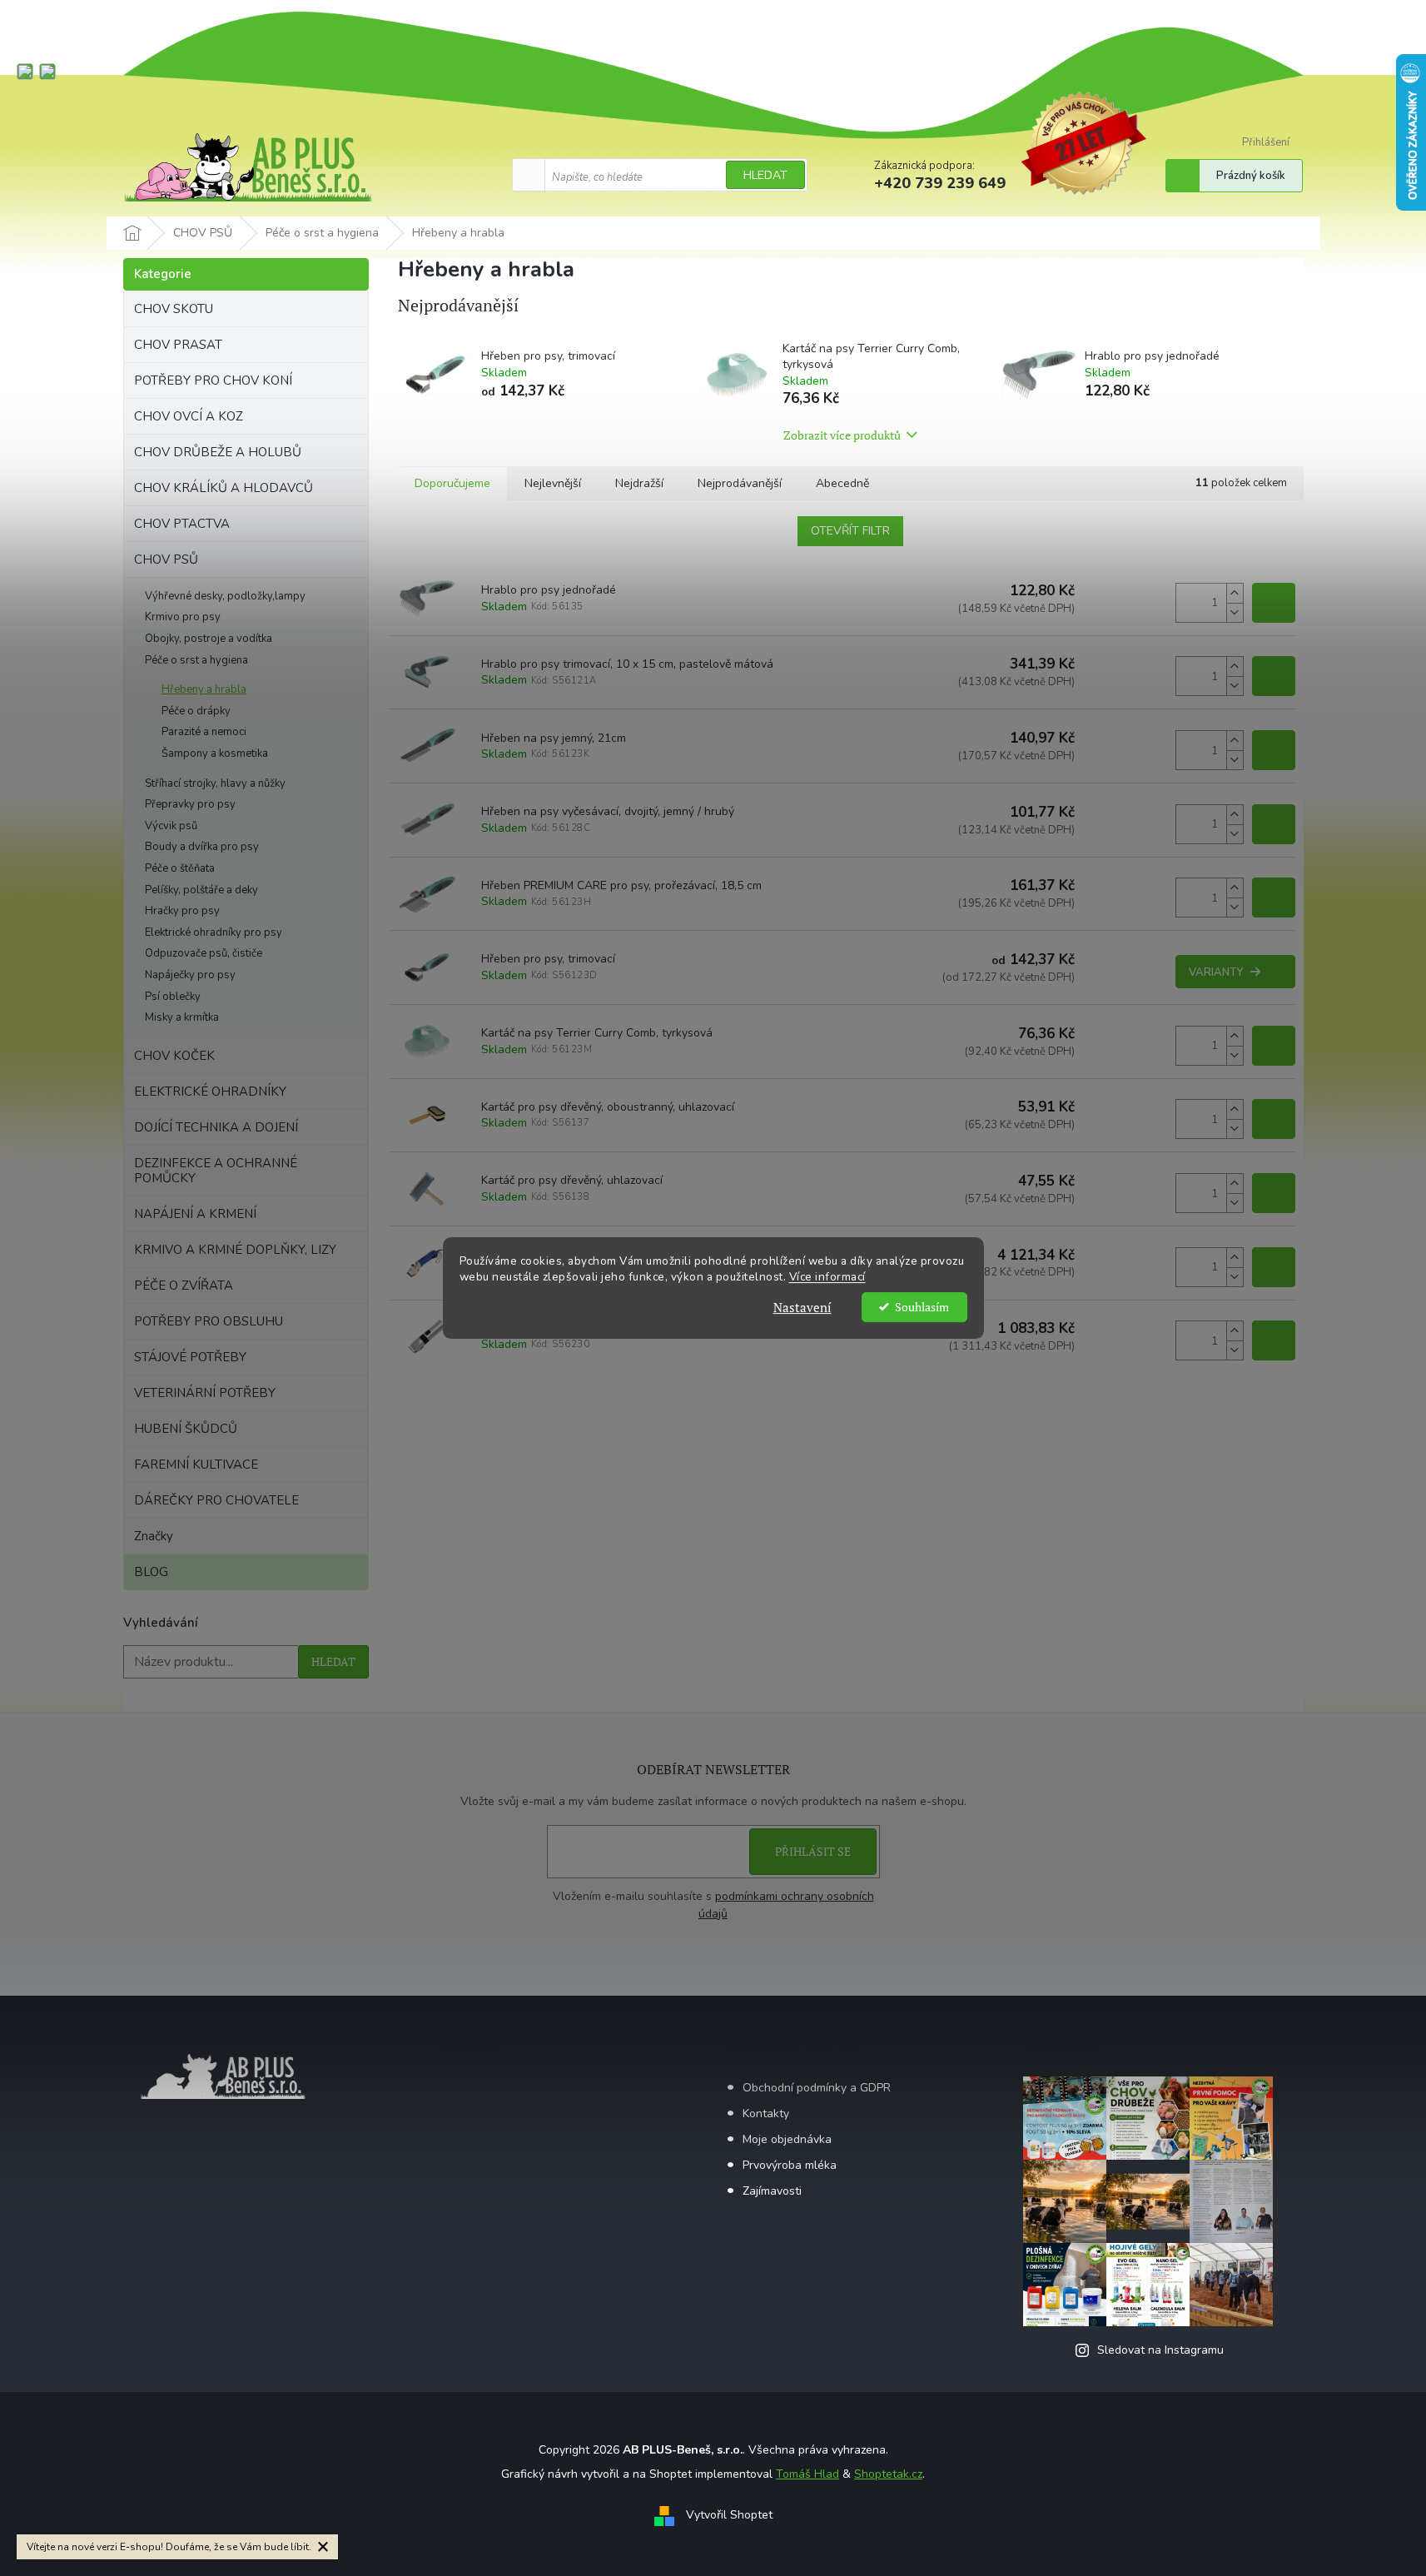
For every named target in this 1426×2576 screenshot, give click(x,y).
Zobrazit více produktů (842, 435)
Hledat (765, 175)
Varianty (1216, 972)
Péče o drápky (196, 711)
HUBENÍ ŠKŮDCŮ (186, 1429)
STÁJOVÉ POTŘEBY (190, 1357)
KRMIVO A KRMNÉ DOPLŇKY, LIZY (235, 1250)
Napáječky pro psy (190, 975)
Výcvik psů (171, 826)
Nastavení (802, 1307)
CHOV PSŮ (166, 559)
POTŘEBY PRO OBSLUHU (209, 1321)
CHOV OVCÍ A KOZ (189, 416)
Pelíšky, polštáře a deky (201, 890)
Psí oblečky (173, 997)
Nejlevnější (553, 483)
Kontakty (766, 2114)
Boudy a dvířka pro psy (202, 847)
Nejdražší (639, 483)
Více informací (827, 1277)
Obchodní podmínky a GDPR (817, 2088)
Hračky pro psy (182, 911)
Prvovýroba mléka (790, 2165)
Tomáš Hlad (807, 2474)
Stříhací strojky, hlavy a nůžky (215, 783)
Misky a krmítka (182, 1017)
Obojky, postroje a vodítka (209, 639)
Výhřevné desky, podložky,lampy (225, 596)
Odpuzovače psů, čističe (204, 953)
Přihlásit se (813, 1851)
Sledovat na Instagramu (1160, 2350)
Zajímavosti (772, 2191)
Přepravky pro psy (190, 804)
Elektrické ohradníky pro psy (214, 932)
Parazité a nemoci (204, 732)
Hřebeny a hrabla (204, 689)
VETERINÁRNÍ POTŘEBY (205, 1393)
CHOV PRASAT (178, 345)
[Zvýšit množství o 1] (1235, 593)
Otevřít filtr (850, 531)
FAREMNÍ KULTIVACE (196, 1465)
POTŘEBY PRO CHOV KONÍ (213, 380)
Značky (154, 1536)
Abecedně (842, 483)
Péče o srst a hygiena (196, 660)
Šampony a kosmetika (215, 753)
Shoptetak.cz (888, 2474)
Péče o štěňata (180, 868)
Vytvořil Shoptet (729, 2515)
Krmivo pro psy (183, 617)
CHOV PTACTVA (182, 524)
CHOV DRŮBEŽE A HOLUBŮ (218, 452)
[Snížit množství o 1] (1235, 612)
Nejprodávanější (740, 483)
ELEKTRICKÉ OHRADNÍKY (210, 1092)
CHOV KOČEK (174, 1056)
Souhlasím (922, 1307)
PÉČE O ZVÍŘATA (184, 1286)
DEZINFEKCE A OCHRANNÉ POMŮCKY (216, 1171)
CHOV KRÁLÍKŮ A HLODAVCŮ (224, 488)
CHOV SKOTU (174, 309)
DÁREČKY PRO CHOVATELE (216, 1500)
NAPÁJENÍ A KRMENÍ (195, 1214)
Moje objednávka (787, 2139)
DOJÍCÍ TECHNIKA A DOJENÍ (216, 1127)
